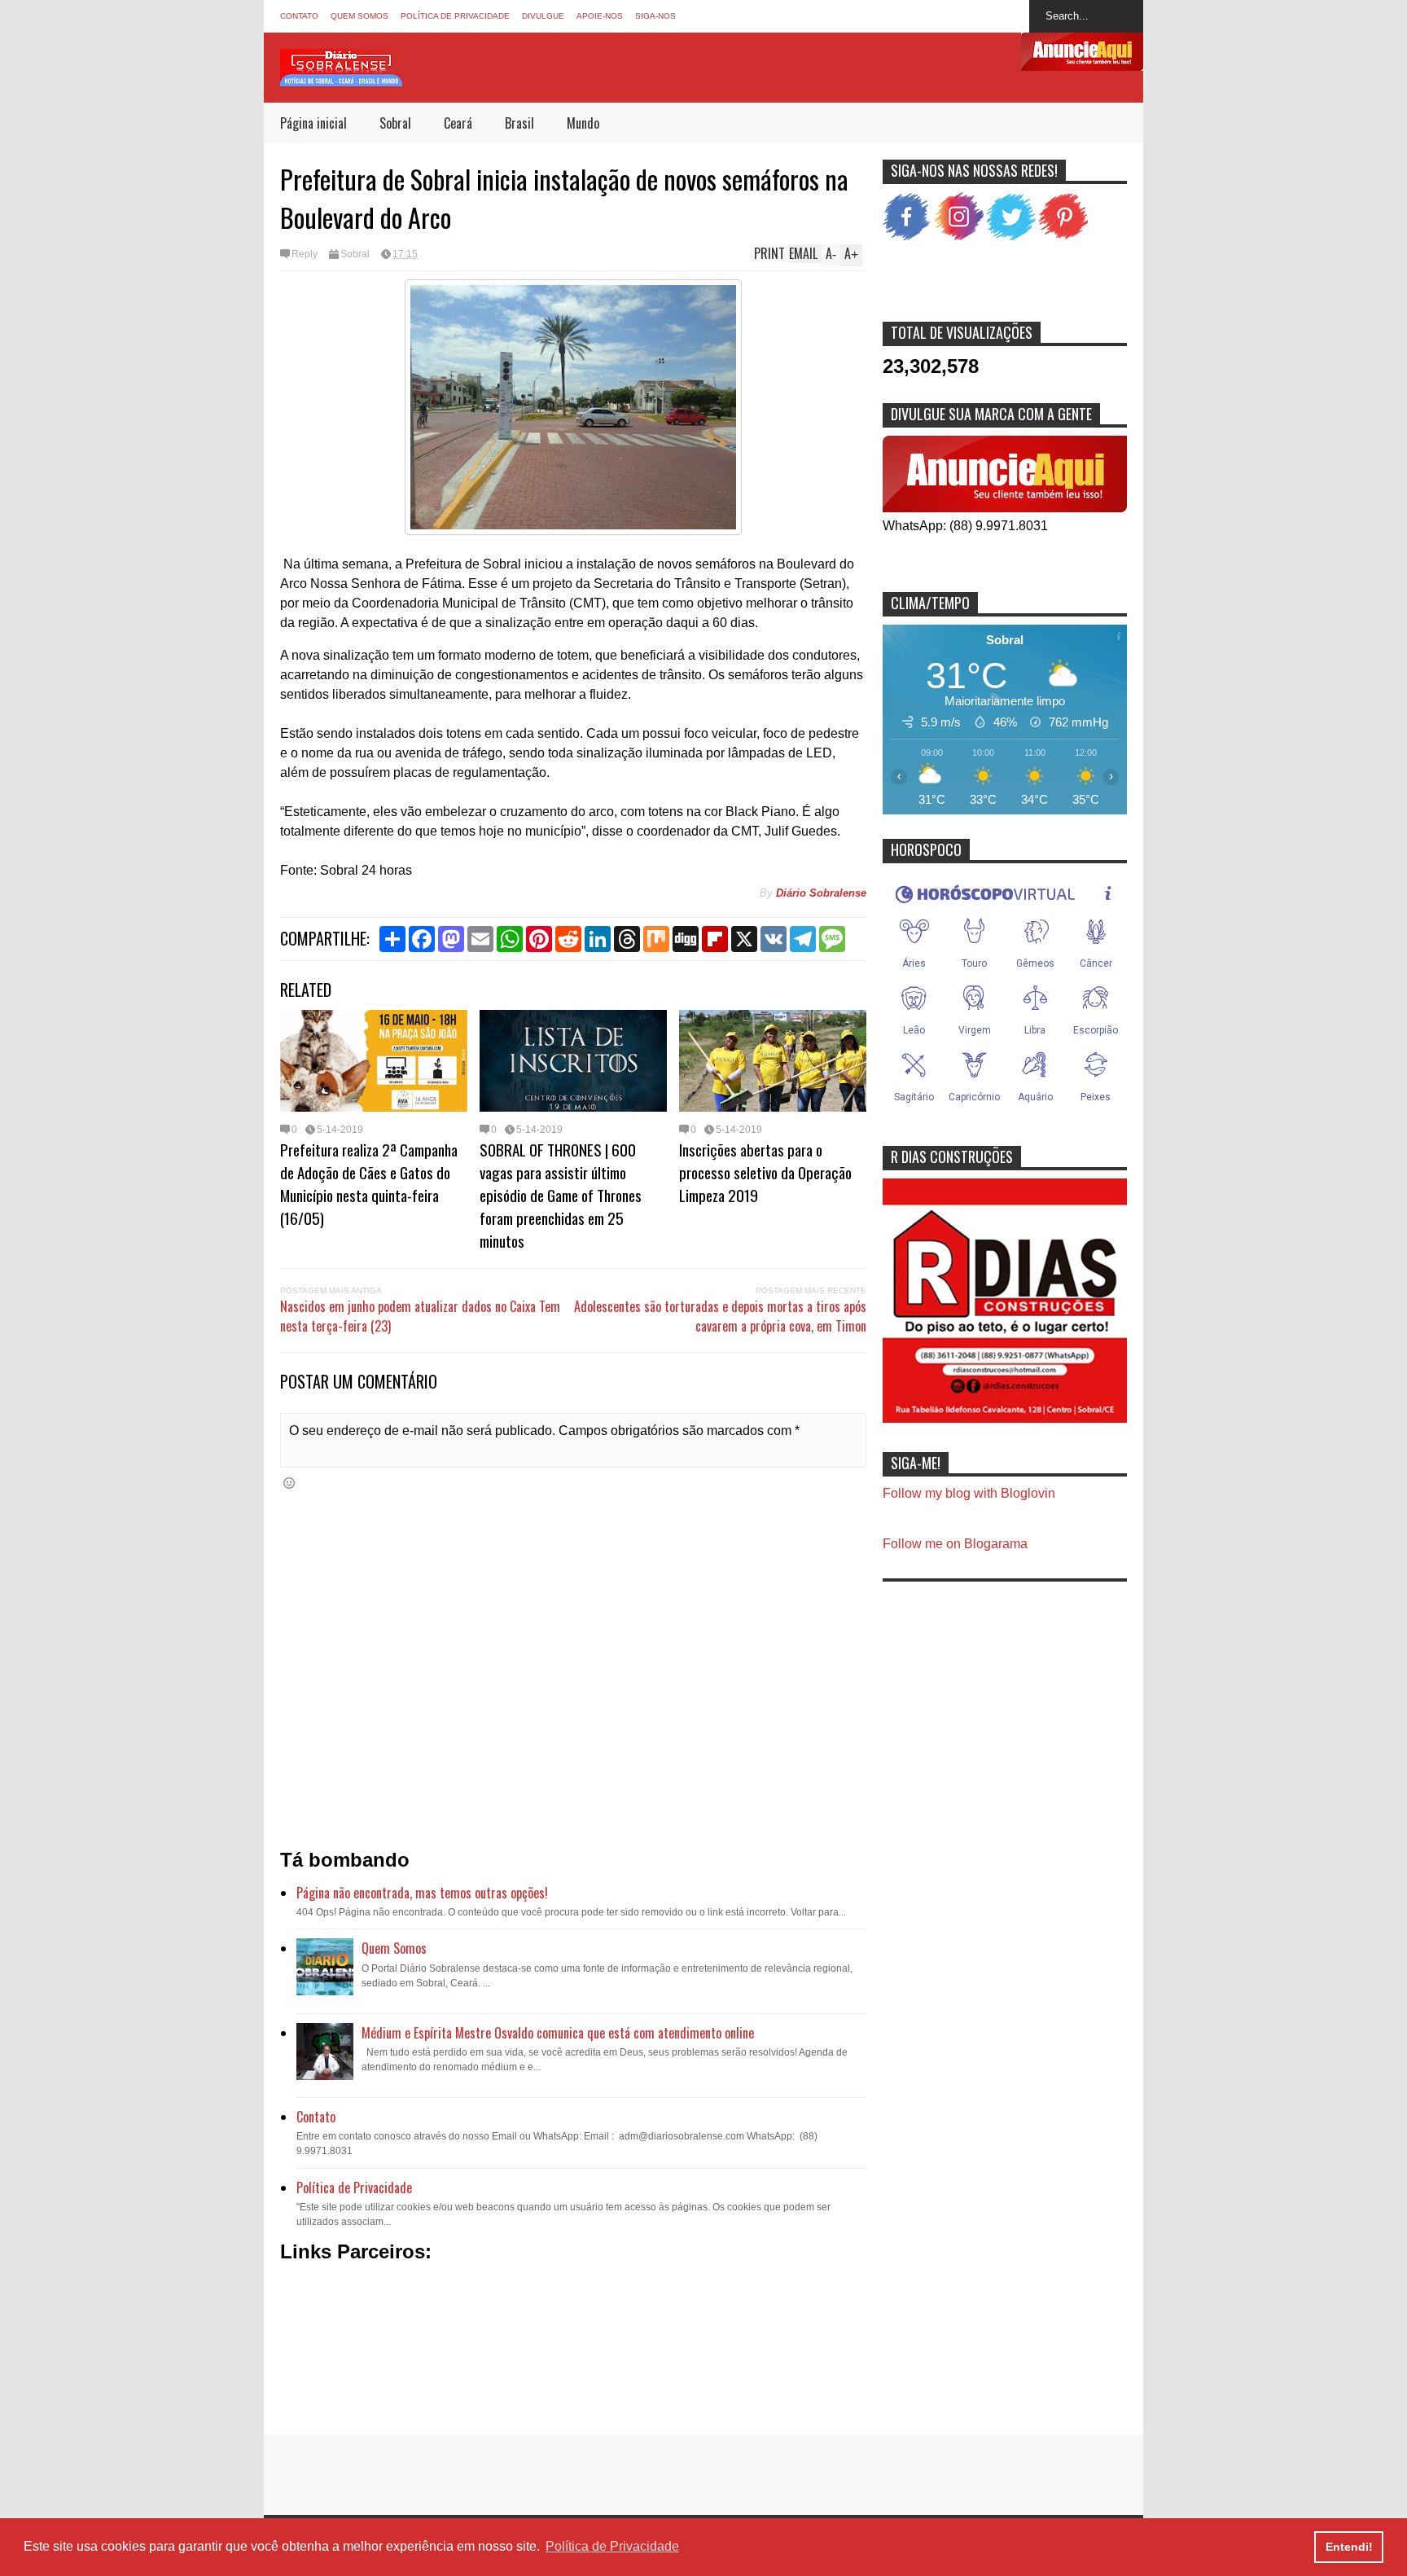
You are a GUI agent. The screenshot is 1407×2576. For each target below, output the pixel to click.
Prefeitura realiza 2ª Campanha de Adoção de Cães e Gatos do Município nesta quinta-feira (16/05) (369, 1183)
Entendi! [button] (1349, 2547)
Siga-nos (655, 16)
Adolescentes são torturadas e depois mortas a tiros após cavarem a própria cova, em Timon (720, 1316)
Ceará (458, 123)
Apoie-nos (600, 16)
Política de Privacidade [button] (612, 2546)
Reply (305, 254)
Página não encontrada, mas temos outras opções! (422, 1893)
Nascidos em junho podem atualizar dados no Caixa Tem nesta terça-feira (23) (420, 1316)
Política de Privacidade (455, 16)
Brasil (519, 123)
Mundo (583, 123)
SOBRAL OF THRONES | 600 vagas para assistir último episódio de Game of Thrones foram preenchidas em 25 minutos (561, 1195)
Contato (299, 16)
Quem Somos (359, 16)
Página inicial (313, 123)
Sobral (395, 123)
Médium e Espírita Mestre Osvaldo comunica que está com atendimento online (558, 2033)
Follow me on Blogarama (955, 1544)
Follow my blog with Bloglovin (969, 1493)
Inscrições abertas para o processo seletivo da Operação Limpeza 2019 (765, 1172)
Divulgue (543, 16)
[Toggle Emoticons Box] (289, 1483)
